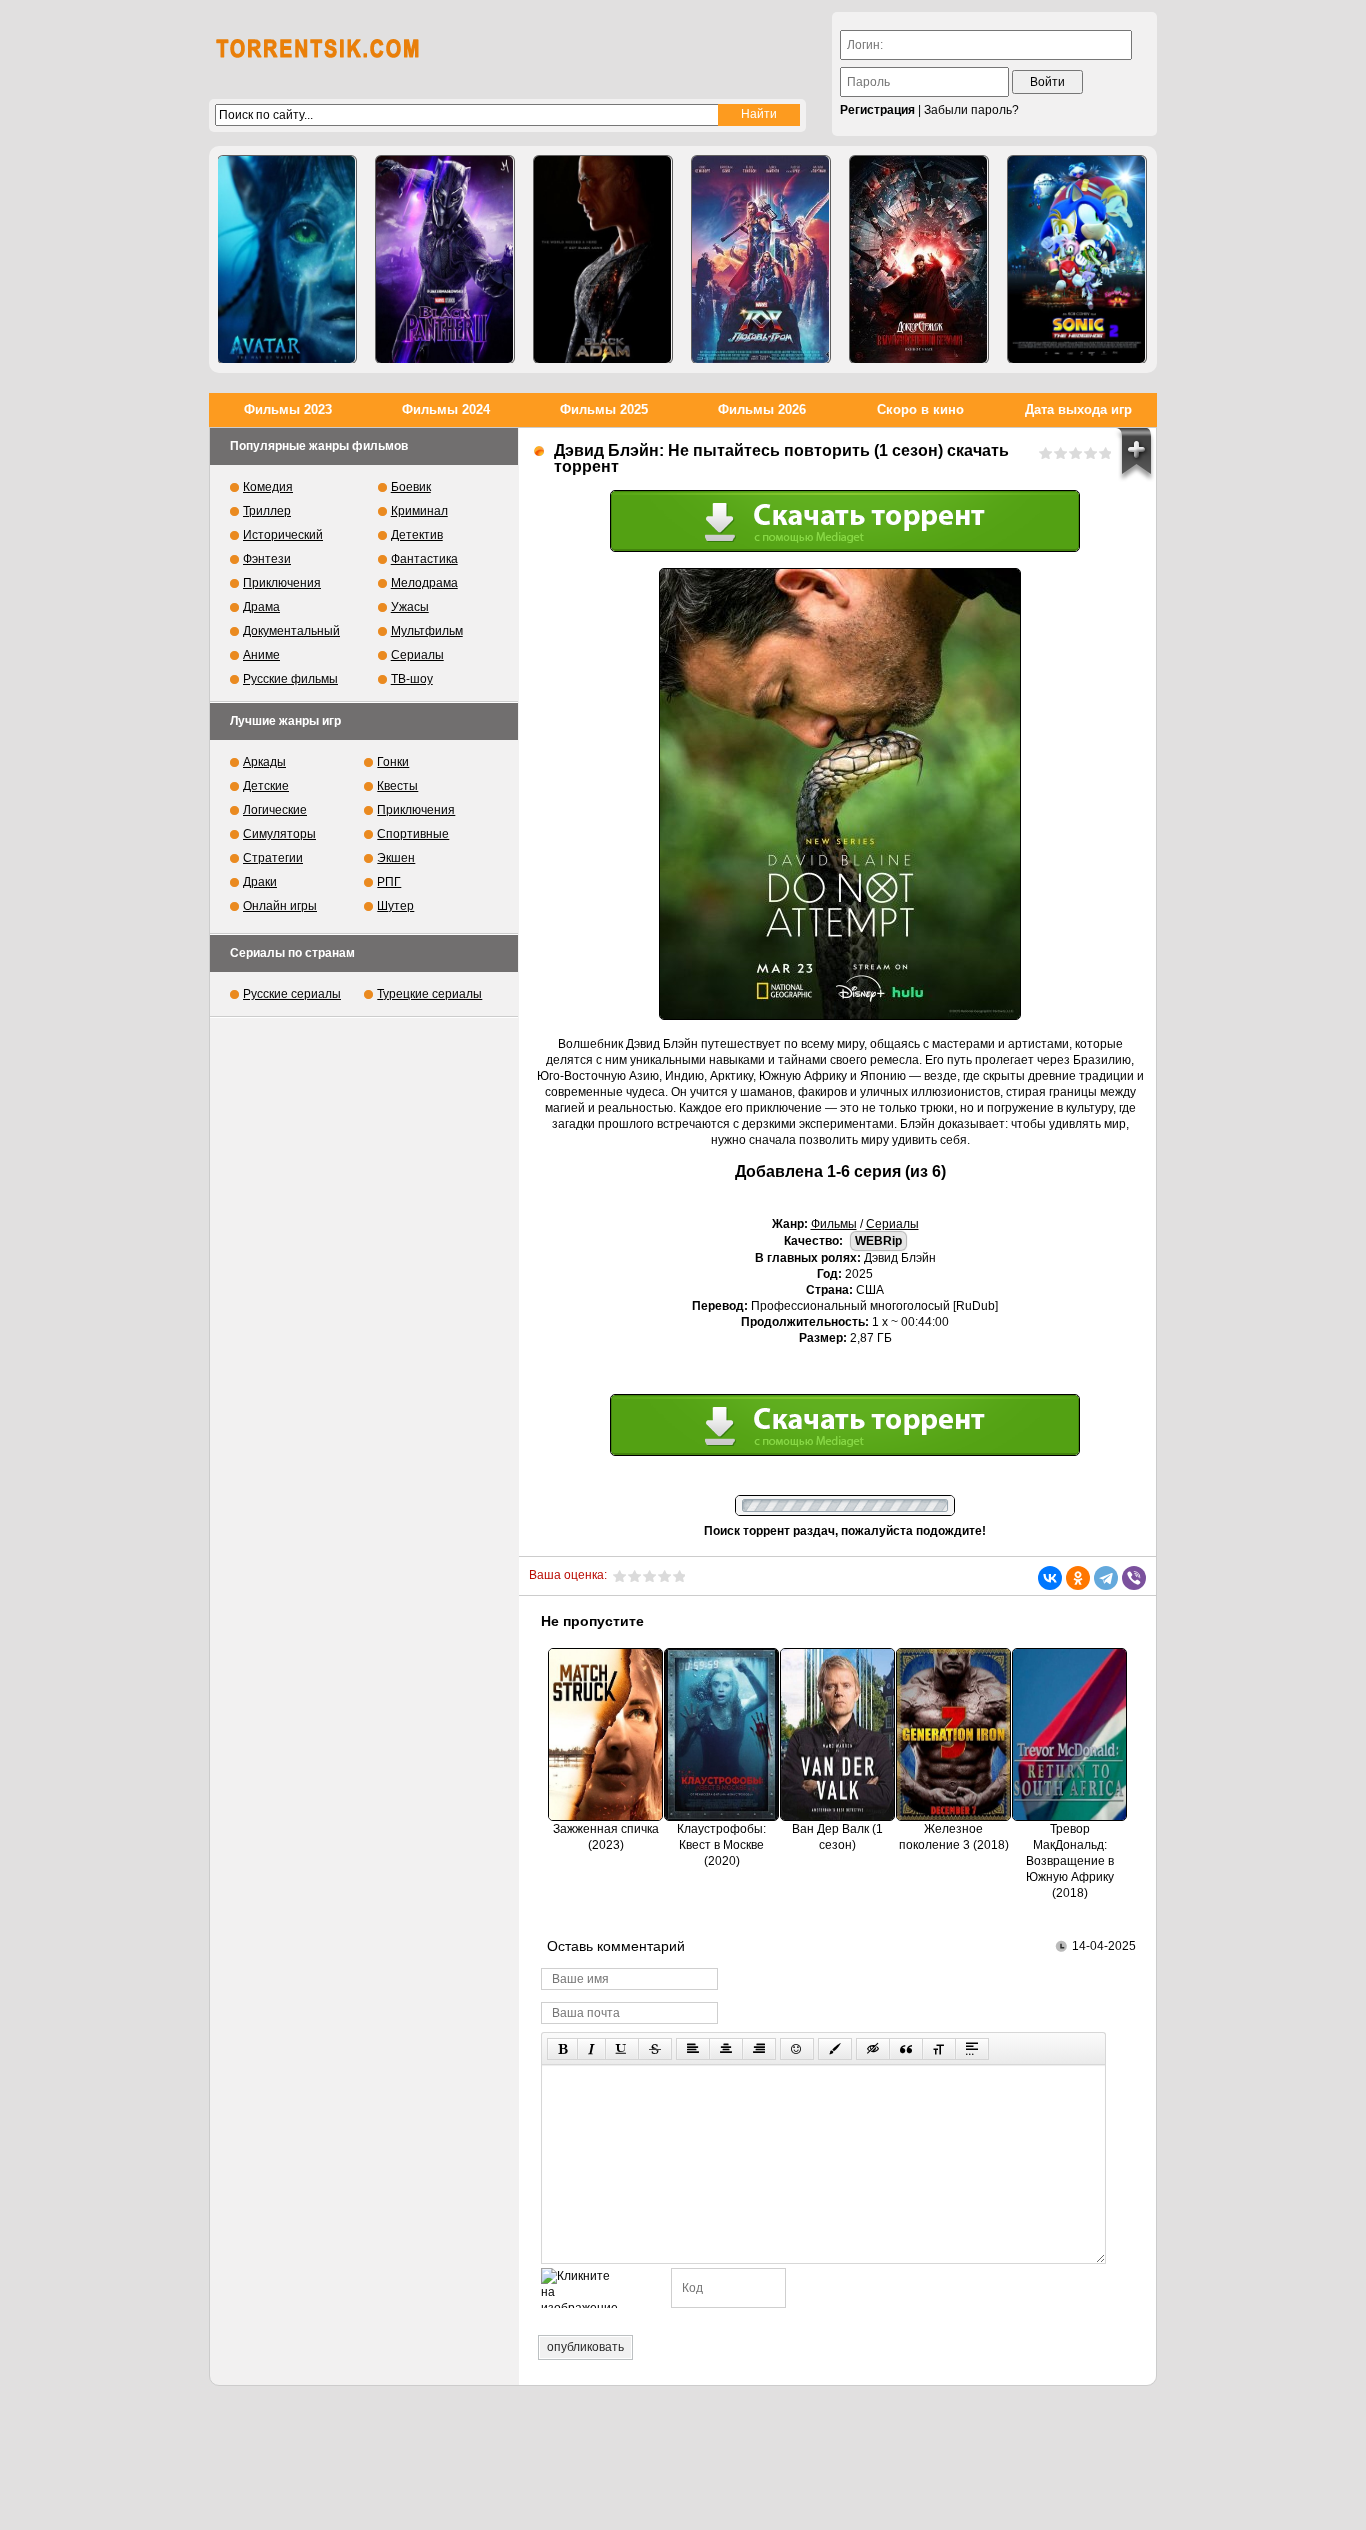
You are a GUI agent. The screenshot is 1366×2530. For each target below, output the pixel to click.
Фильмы (834, 1224)
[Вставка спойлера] (972, 2049)
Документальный (291, 631)
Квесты (397, 786)
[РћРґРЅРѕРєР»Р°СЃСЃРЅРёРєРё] (1078, 1578)
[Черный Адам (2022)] (603, 259)
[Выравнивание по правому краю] (759, 2049)
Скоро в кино (920, 409)
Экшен (396, 858)
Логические (275, 810)
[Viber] (1134, 1578)
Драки (260, 882)
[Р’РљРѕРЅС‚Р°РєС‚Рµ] (1050, 1578)
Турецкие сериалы (429, 994)
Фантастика (424, 559)
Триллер (267, 511)
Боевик (411, 487)
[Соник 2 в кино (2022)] (1077, 259)
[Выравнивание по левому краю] (693, 2049)
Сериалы (892, 1224)
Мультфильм (427, 631)
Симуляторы (279, 834)
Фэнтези (267, 559)
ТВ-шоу (412, 679)
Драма (261, 607)
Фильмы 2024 (446, 409)
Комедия (268, 487)
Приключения (282, 583)
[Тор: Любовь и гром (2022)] (761, 259)
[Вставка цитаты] (906, 2049)
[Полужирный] (562, 2049)
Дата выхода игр (1078, 409)
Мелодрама (424, 583)
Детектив (417, 535)
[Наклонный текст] (591, 2049)
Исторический (283, 535)
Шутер (395, 906)
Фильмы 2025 (604, 409)
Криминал (419, 511)
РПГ (389, 882)
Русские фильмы (290, 679)
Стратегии (273, 858)
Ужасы (410, 607)
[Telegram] (1106, 1578)
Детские (266, 786)
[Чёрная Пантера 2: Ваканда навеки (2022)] (445, 259)
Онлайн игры (280, 906)
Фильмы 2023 (288, 409)
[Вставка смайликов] (797, 2049)
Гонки (393, 762)
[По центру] (726, 2049)
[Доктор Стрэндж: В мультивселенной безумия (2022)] (919, 259)
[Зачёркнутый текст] (655, 2049)
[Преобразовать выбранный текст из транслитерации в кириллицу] (939, 2049)
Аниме (261, 655)
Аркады (264, 762)
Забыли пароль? (971, 110)
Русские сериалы (292, 994)
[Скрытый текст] (873, 2049)
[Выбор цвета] (835, 2049)
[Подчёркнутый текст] (622, 2049)
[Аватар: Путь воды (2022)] (287, 259)
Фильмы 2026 (762, 409)
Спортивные (413, 834)
